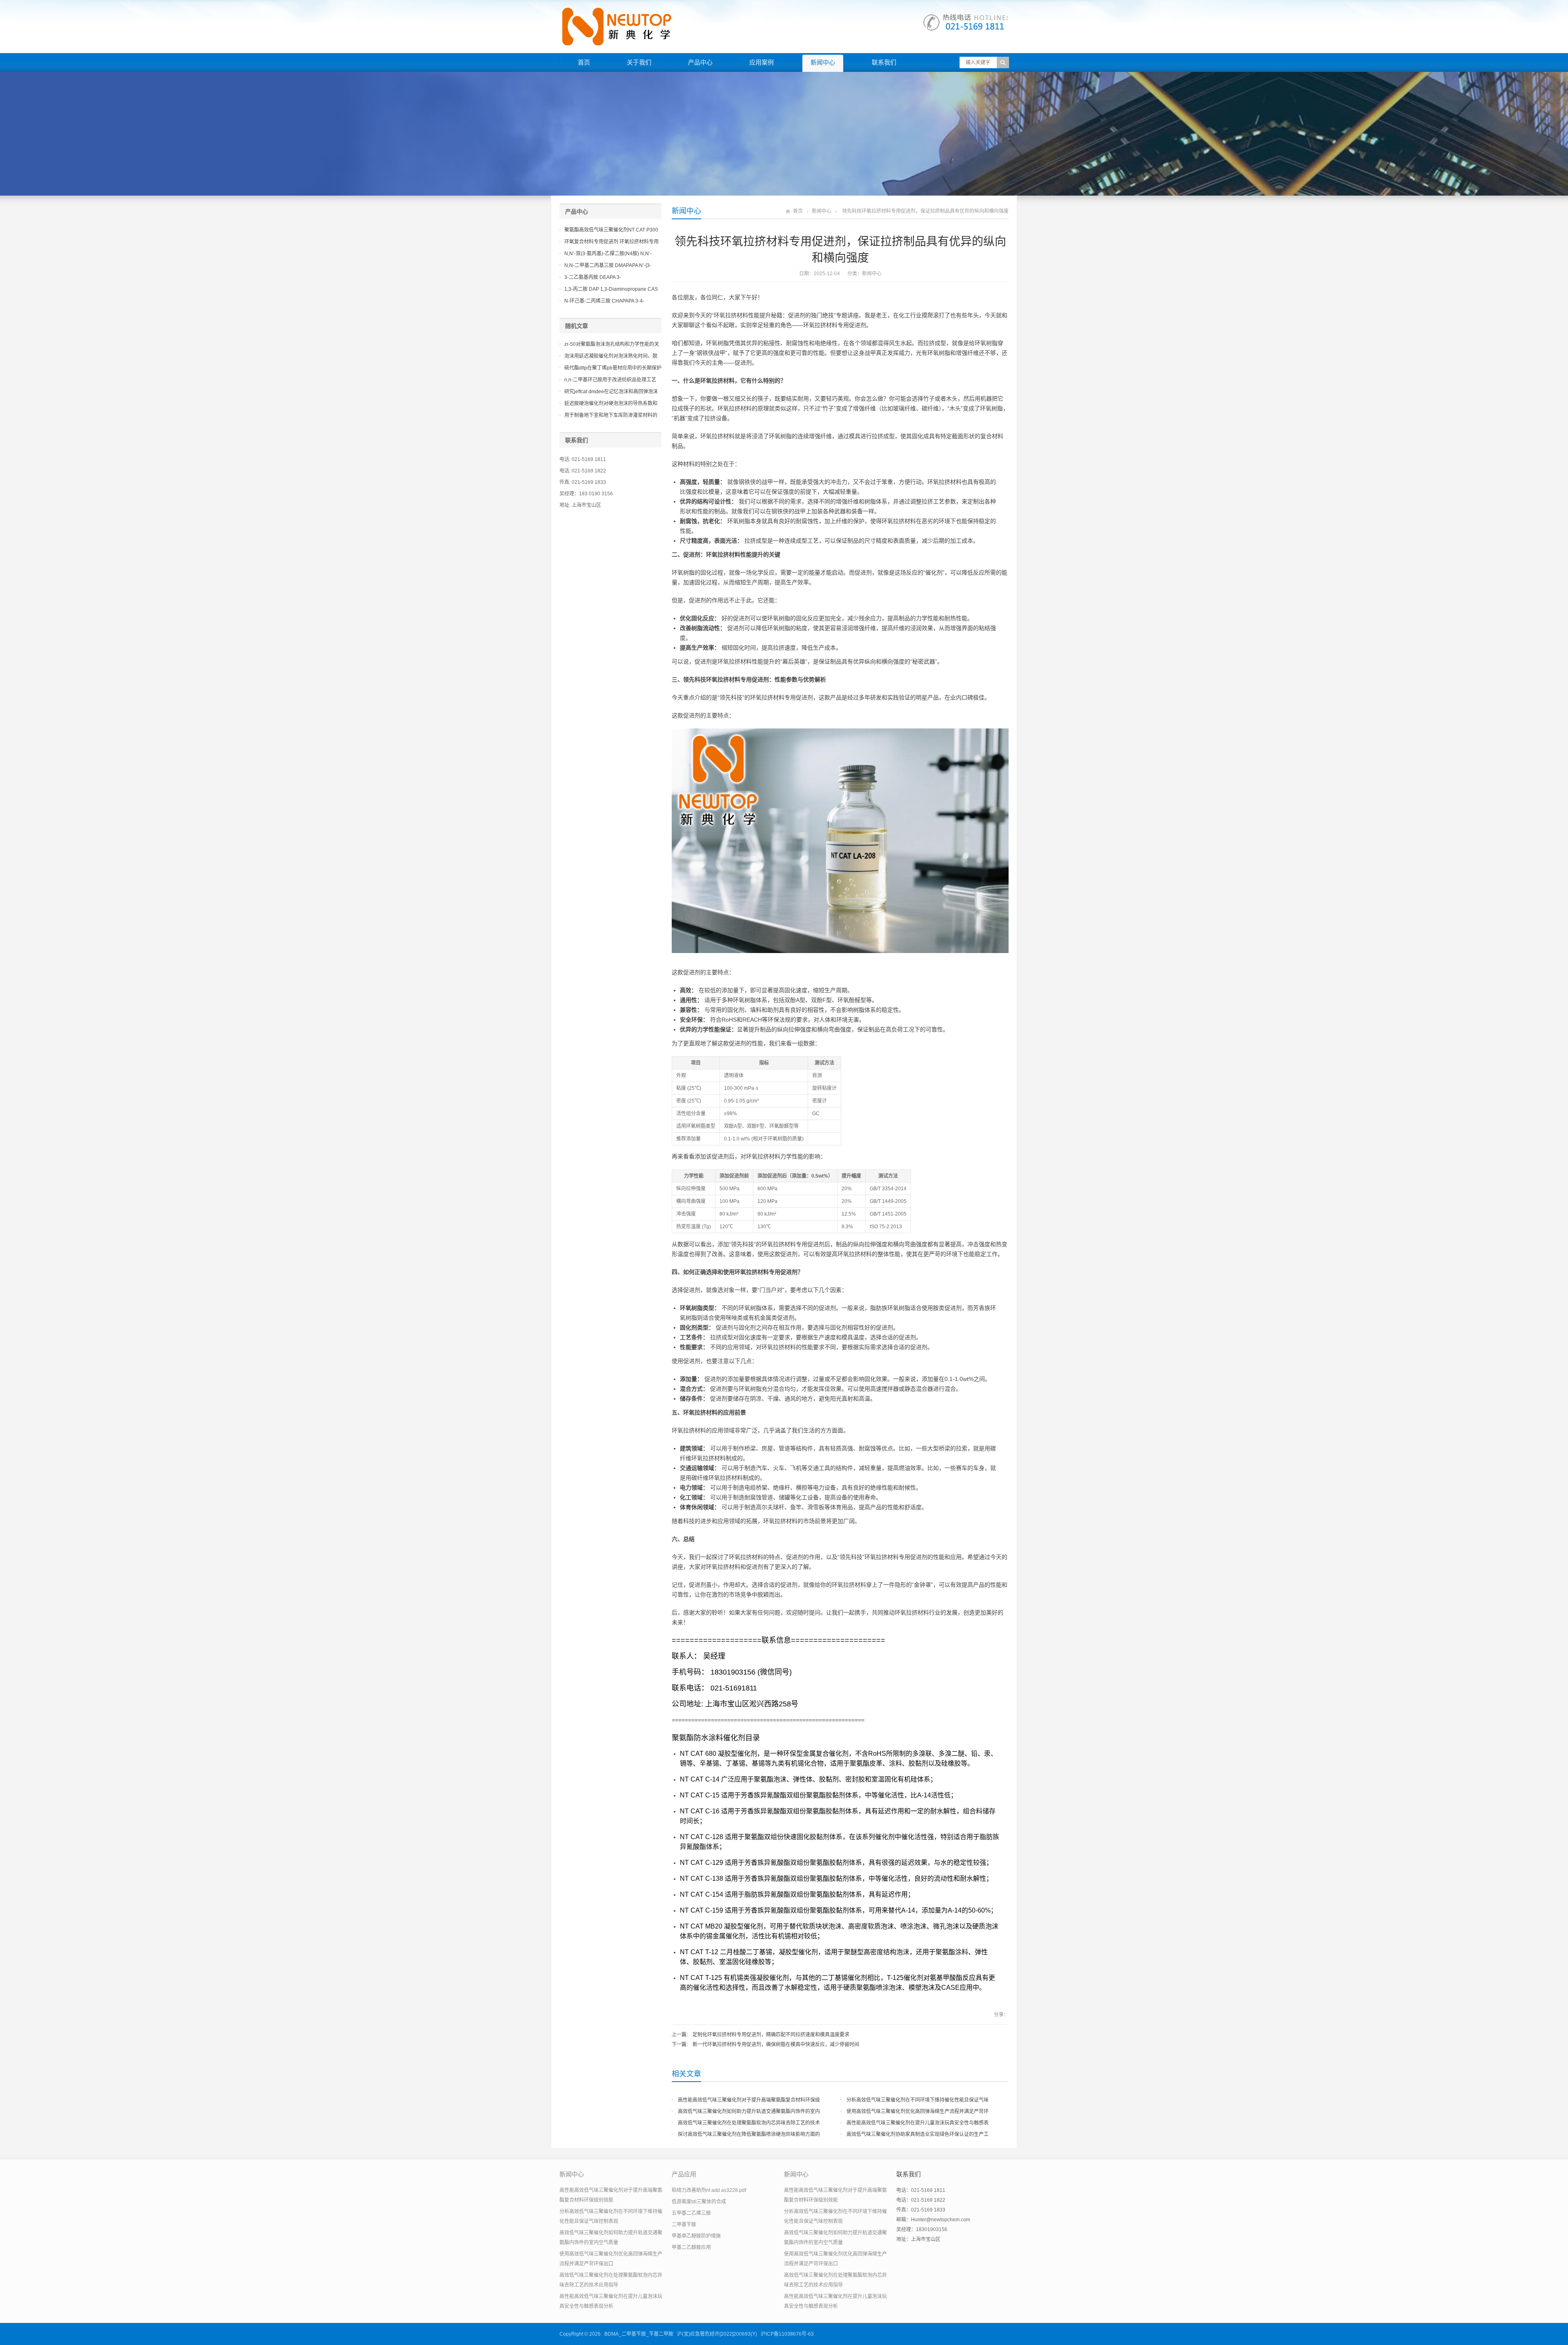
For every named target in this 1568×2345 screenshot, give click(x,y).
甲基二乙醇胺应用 (691, 2247)
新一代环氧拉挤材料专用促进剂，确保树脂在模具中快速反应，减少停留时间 (776, 2044)
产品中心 (700, 62)
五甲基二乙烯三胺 (691, 2213)
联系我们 (884, 62)
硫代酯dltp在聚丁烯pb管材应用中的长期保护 (613, 368)
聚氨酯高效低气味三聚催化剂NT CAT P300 (611, 230)
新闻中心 (823, 62)
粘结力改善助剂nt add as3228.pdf (709, 2190)
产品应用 (684, 2174)
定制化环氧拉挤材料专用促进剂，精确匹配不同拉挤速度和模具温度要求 (771, 2035)
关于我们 (639, 62)
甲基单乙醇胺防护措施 (696, 2236)
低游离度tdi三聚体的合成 (699, 2202)
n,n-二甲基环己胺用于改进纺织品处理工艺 (610, 380)
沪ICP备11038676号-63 (787, 2334)
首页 (584, 62)
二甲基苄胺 (684, 2225)
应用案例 (762, 62)
